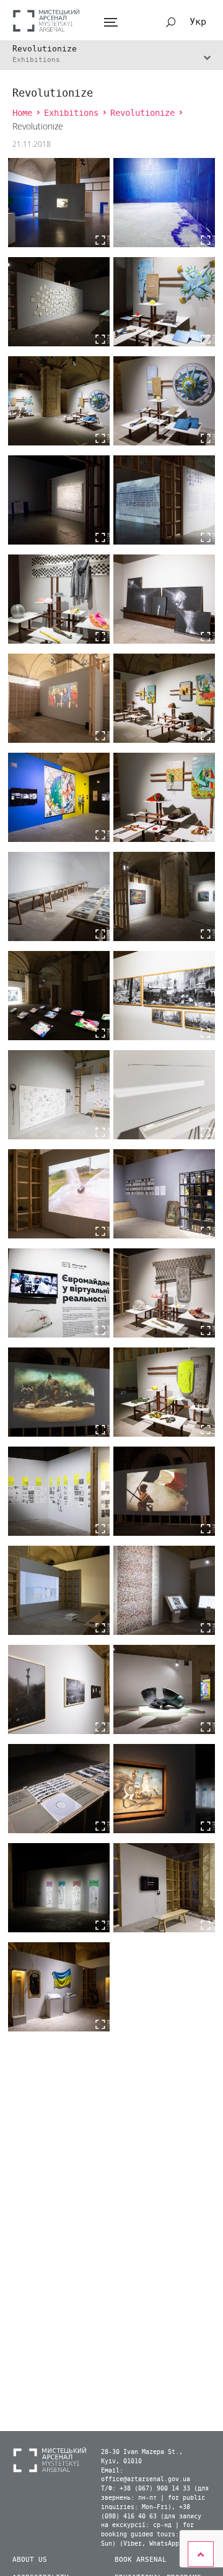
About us (30, 2560)
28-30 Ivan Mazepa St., (142, 2452)
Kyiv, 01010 (121, 2461)
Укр (198, 22)
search (171, 22)
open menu (111, 23)
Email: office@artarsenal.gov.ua (146, 2475)
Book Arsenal (141, 2560)
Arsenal (46, 20)
